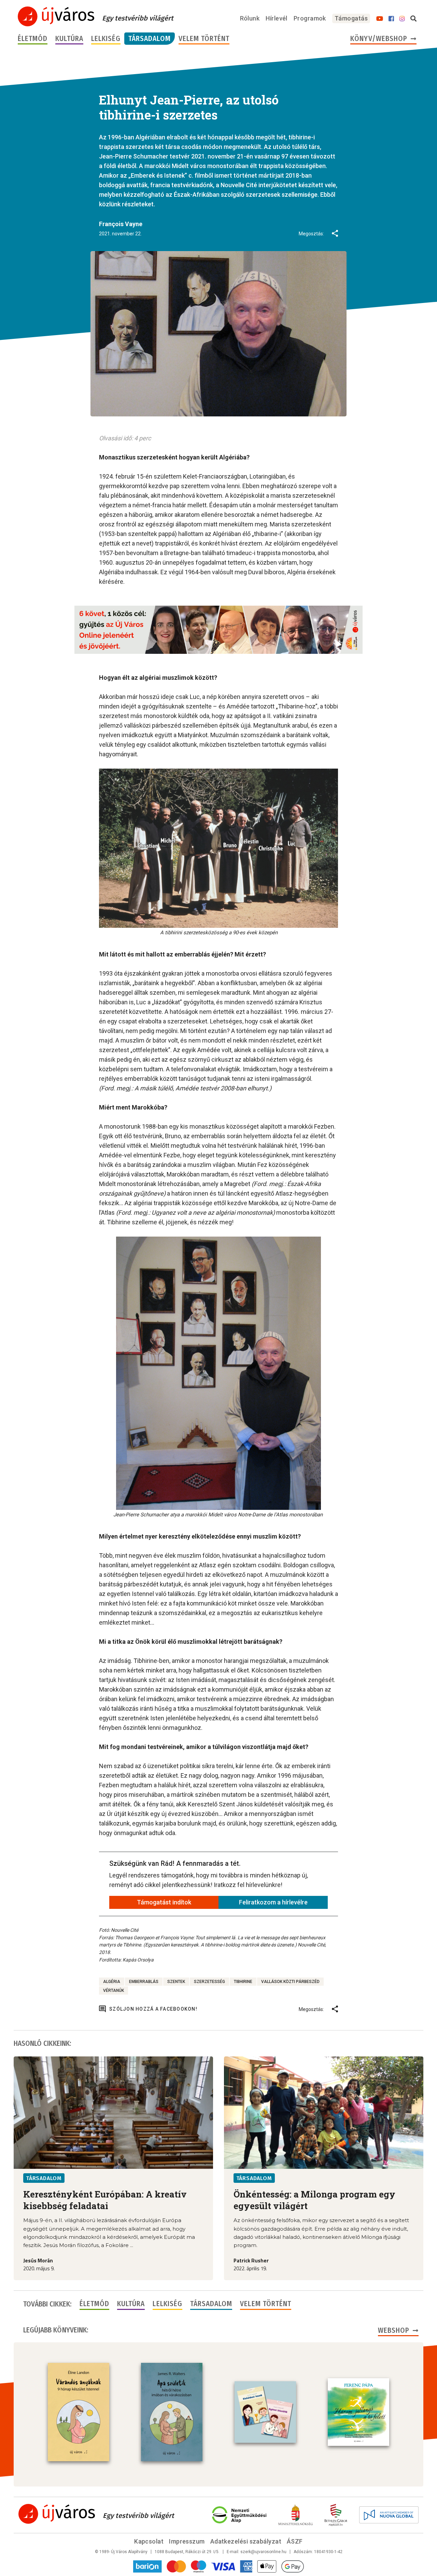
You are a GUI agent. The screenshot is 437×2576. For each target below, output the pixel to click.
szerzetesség (209, 1982)
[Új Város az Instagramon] (402, 19)
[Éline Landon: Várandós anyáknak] (79, 2412)
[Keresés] (413, 19)
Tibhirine (243, 1982)
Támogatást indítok (164, 1902)
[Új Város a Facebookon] (391, 19)
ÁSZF (295, 2541)
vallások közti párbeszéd (290, 1982)
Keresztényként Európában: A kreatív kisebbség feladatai (105, 2200)
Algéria (112, 1982)
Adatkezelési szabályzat (246, 2541)
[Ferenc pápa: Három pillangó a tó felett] (358, 2412)
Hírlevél (277, 18)
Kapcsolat (149, 2541)
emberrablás (144, 1982)
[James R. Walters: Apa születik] (172, 2412)
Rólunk (250, 18)
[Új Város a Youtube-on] (380, 19)
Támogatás (351, 18)
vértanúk (114, 1990)
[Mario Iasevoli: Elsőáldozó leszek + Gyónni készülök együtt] (265, 2412)
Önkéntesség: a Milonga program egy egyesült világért (314, 2200)
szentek (176, 1982)
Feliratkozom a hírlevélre (273, 1902)
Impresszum (187, 2541)
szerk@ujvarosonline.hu (263, 2552)
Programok (310, 18)
